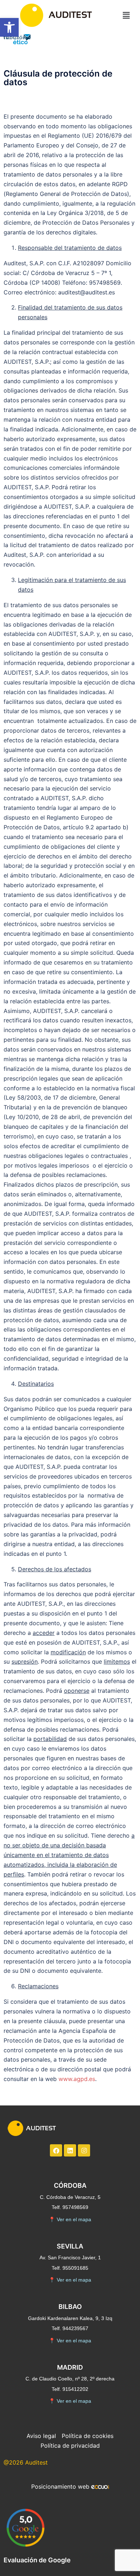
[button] (9, 27)
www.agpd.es (77, 2079)
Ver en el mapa (70, 2219)
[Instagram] (84, 2150)
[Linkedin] (70, 2150)
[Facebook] (56, 2150)
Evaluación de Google (37, 2560)
